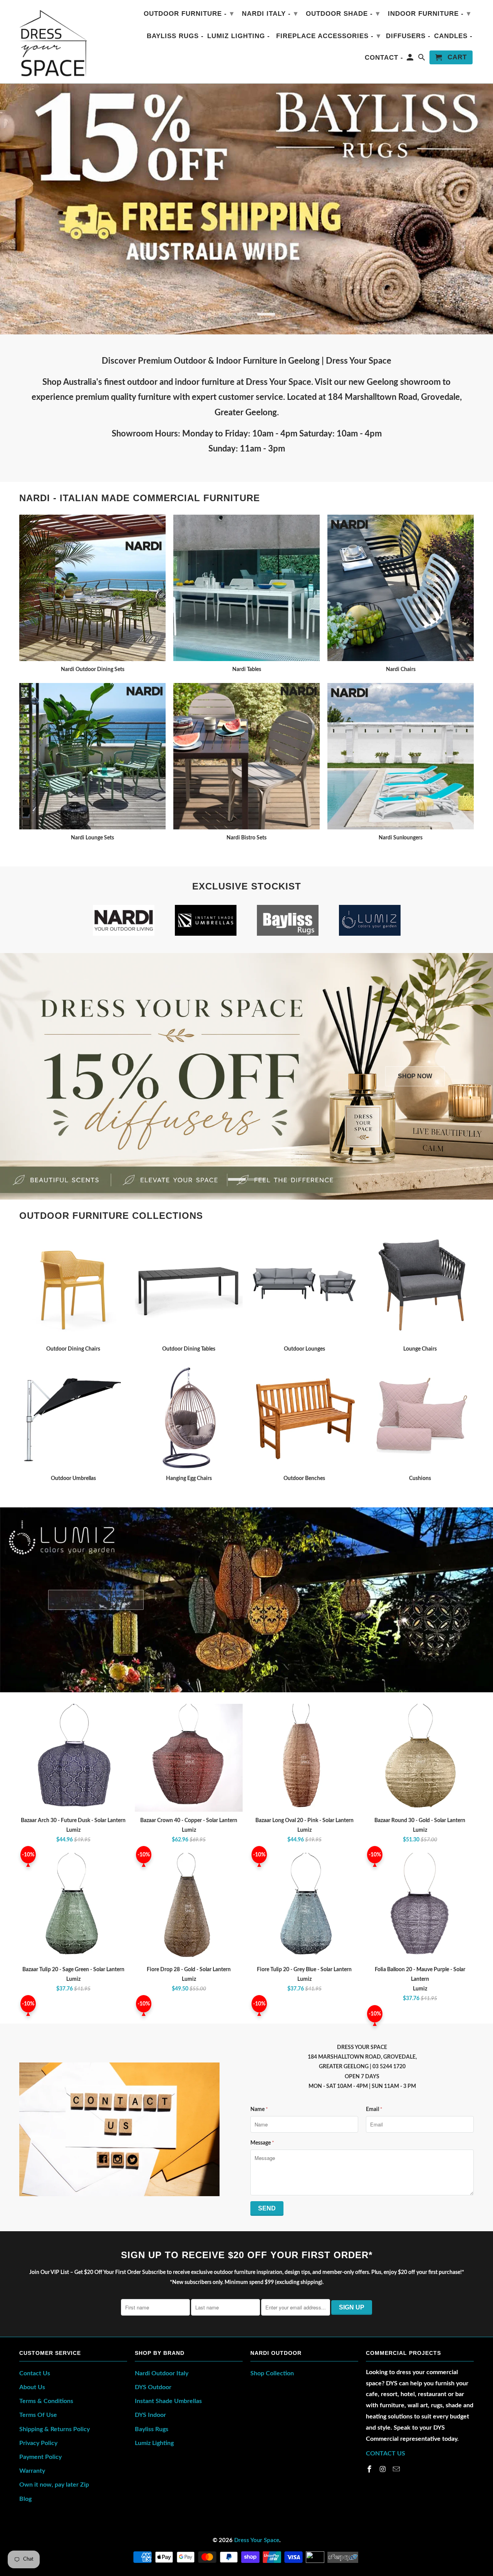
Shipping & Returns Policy (54, 2429)
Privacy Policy (38, 2443)
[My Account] (411, 59)
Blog (25, 2499)
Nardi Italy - (270, 13)
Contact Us (35, 2373)
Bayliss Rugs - (175, 36)
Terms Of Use (38, 2415)
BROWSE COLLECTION (96, 1600)
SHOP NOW (415, 1076)
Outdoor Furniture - (189, 13)
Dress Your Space (257, 2540)
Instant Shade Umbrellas (168, 2401)
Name (259, 2109)
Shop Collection (272, 2373)
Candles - (453, 36)
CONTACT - (384, 58)
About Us (32, 2387)
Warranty (32, 2471)
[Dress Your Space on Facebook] (370, 2470)
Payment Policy (40, 2457)
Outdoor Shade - (343, 13)
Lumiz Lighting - (239, 36)
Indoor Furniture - (429, 13)
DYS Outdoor (153, 2387)
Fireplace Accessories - (328, 36)
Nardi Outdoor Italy (162, 2373)
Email (374, 2109)
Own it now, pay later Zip (54, 2485)
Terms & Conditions (46, 2401)
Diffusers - (408, 36)
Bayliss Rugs (152, 2429)
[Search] (422, 59)
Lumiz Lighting (154, 2443)
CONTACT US (386, 2453)
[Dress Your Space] (53, 42)
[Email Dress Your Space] (397, 2470)
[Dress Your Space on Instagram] (384, 2470)
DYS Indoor (150, 2415)
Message (262, 2143)
